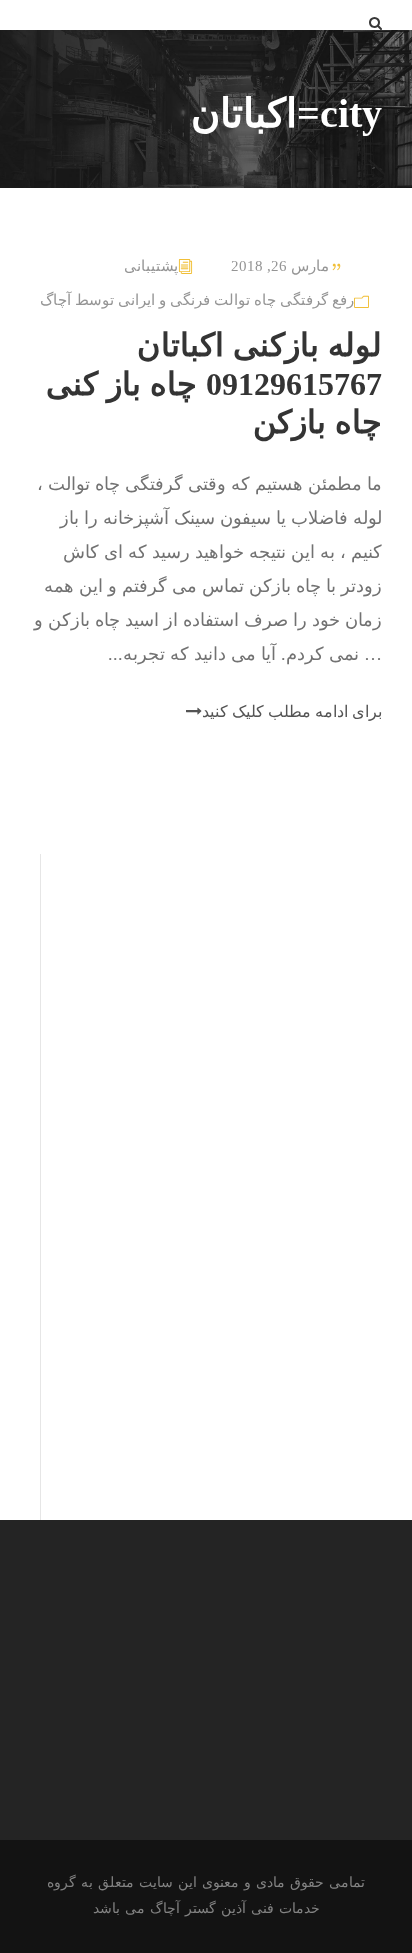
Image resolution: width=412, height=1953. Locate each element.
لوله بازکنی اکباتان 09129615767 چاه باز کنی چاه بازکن (214, 383)
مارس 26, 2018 (280, 266)
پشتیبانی (151, 266)
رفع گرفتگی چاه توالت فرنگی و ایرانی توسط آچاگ (197, 300)
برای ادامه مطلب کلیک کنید (292, 711)
